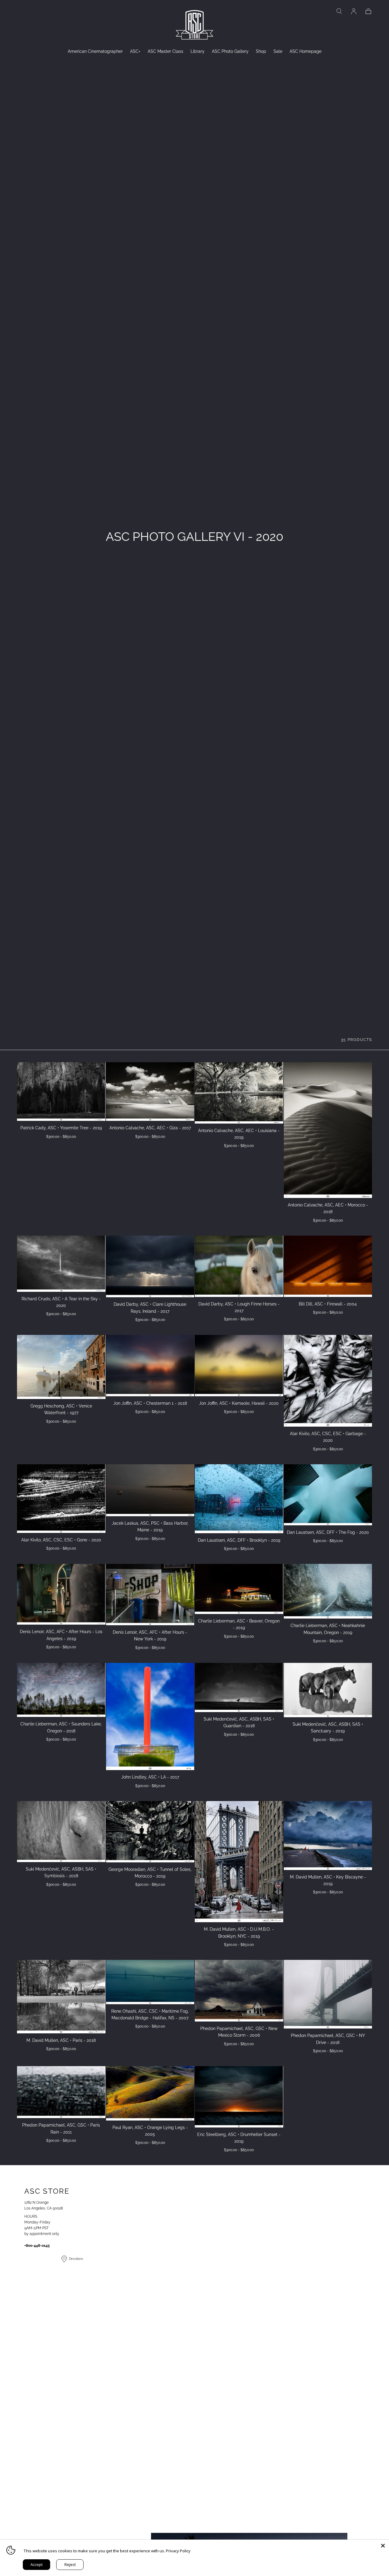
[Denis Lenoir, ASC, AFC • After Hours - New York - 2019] (150, 1595)
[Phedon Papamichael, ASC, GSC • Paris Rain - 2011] (61, 2092)
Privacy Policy (178, 2551)
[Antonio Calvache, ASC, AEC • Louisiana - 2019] (239, 1093)
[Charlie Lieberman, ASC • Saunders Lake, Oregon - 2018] (61, 1690)
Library (198, 51)
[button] (339, 11)
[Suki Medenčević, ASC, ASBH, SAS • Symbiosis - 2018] (61, 1832)
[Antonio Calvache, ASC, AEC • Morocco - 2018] (328, 1130)
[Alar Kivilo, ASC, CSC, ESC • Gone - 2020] (61, 1499)
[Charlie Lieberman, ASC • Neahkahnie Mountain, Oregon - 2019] (328, 1591)
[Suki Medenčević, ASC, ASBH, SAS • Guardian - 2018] (239, 1687)
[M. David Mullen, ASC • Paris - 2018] (61, 1996)
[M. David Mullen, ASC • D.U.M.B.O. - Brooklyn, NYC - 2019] (239, 1862)
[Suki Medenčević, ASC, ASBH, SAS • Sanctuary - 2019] (328, 1690)
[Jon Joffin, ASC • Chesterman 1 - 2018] (150, 1366)
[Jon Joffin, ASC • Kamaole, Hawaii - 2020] (239, 1366)
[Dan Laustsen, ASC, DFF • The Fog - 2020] (328, 1495)
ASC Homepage (306, 51)
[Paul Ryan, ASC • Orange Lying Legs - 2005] (150, 2093)
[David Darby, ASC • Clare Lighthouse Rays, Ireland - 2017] (150, 1266)
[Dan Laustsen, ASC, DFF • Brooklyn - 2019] (239, 1499)
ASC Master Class (165, 51)
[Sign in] (354, 11)
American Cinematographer (95, 51)
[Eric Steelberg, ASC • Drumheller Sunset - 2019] (239, 2097)
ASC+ (135, 51)
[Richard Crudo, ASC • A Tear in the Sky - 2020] (61, 1264)
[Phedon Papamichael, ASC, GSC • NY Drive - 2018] (328, 1994)
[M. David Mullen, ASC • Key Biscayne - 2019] (328, 1836)
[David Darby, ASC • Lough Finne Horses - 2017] (239, 1266)
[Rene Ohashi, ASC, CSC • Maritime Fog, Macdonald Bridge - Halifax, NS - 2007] (150, 1982)
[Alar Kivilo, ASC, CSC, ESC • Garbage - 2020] (328, 1381)
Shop (261, 51)
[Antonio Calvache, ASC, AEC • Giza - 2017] (150, 1092)
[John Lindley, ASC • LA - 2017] (150, 1716)
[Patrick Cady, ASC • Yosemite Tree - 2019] (61, 1092)
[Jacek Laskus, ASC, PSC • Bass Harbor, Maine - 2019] (150, 1490)
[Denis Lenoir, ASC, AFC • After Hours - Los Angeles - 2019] (61, 1594)
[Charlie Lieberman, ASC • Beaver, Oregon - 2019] (239, 1589)
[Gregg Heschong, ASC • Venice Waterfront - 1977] (61, 1367)
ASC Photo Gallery (230, 51)
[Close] (383, 2546)
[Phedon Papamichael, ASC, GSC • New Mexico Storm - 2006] (239, 1991)
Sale (278, 51)
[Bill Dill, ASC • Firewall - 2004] (328, 1266)
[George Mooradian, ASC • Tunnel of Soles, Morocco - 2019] (150, 1832)
